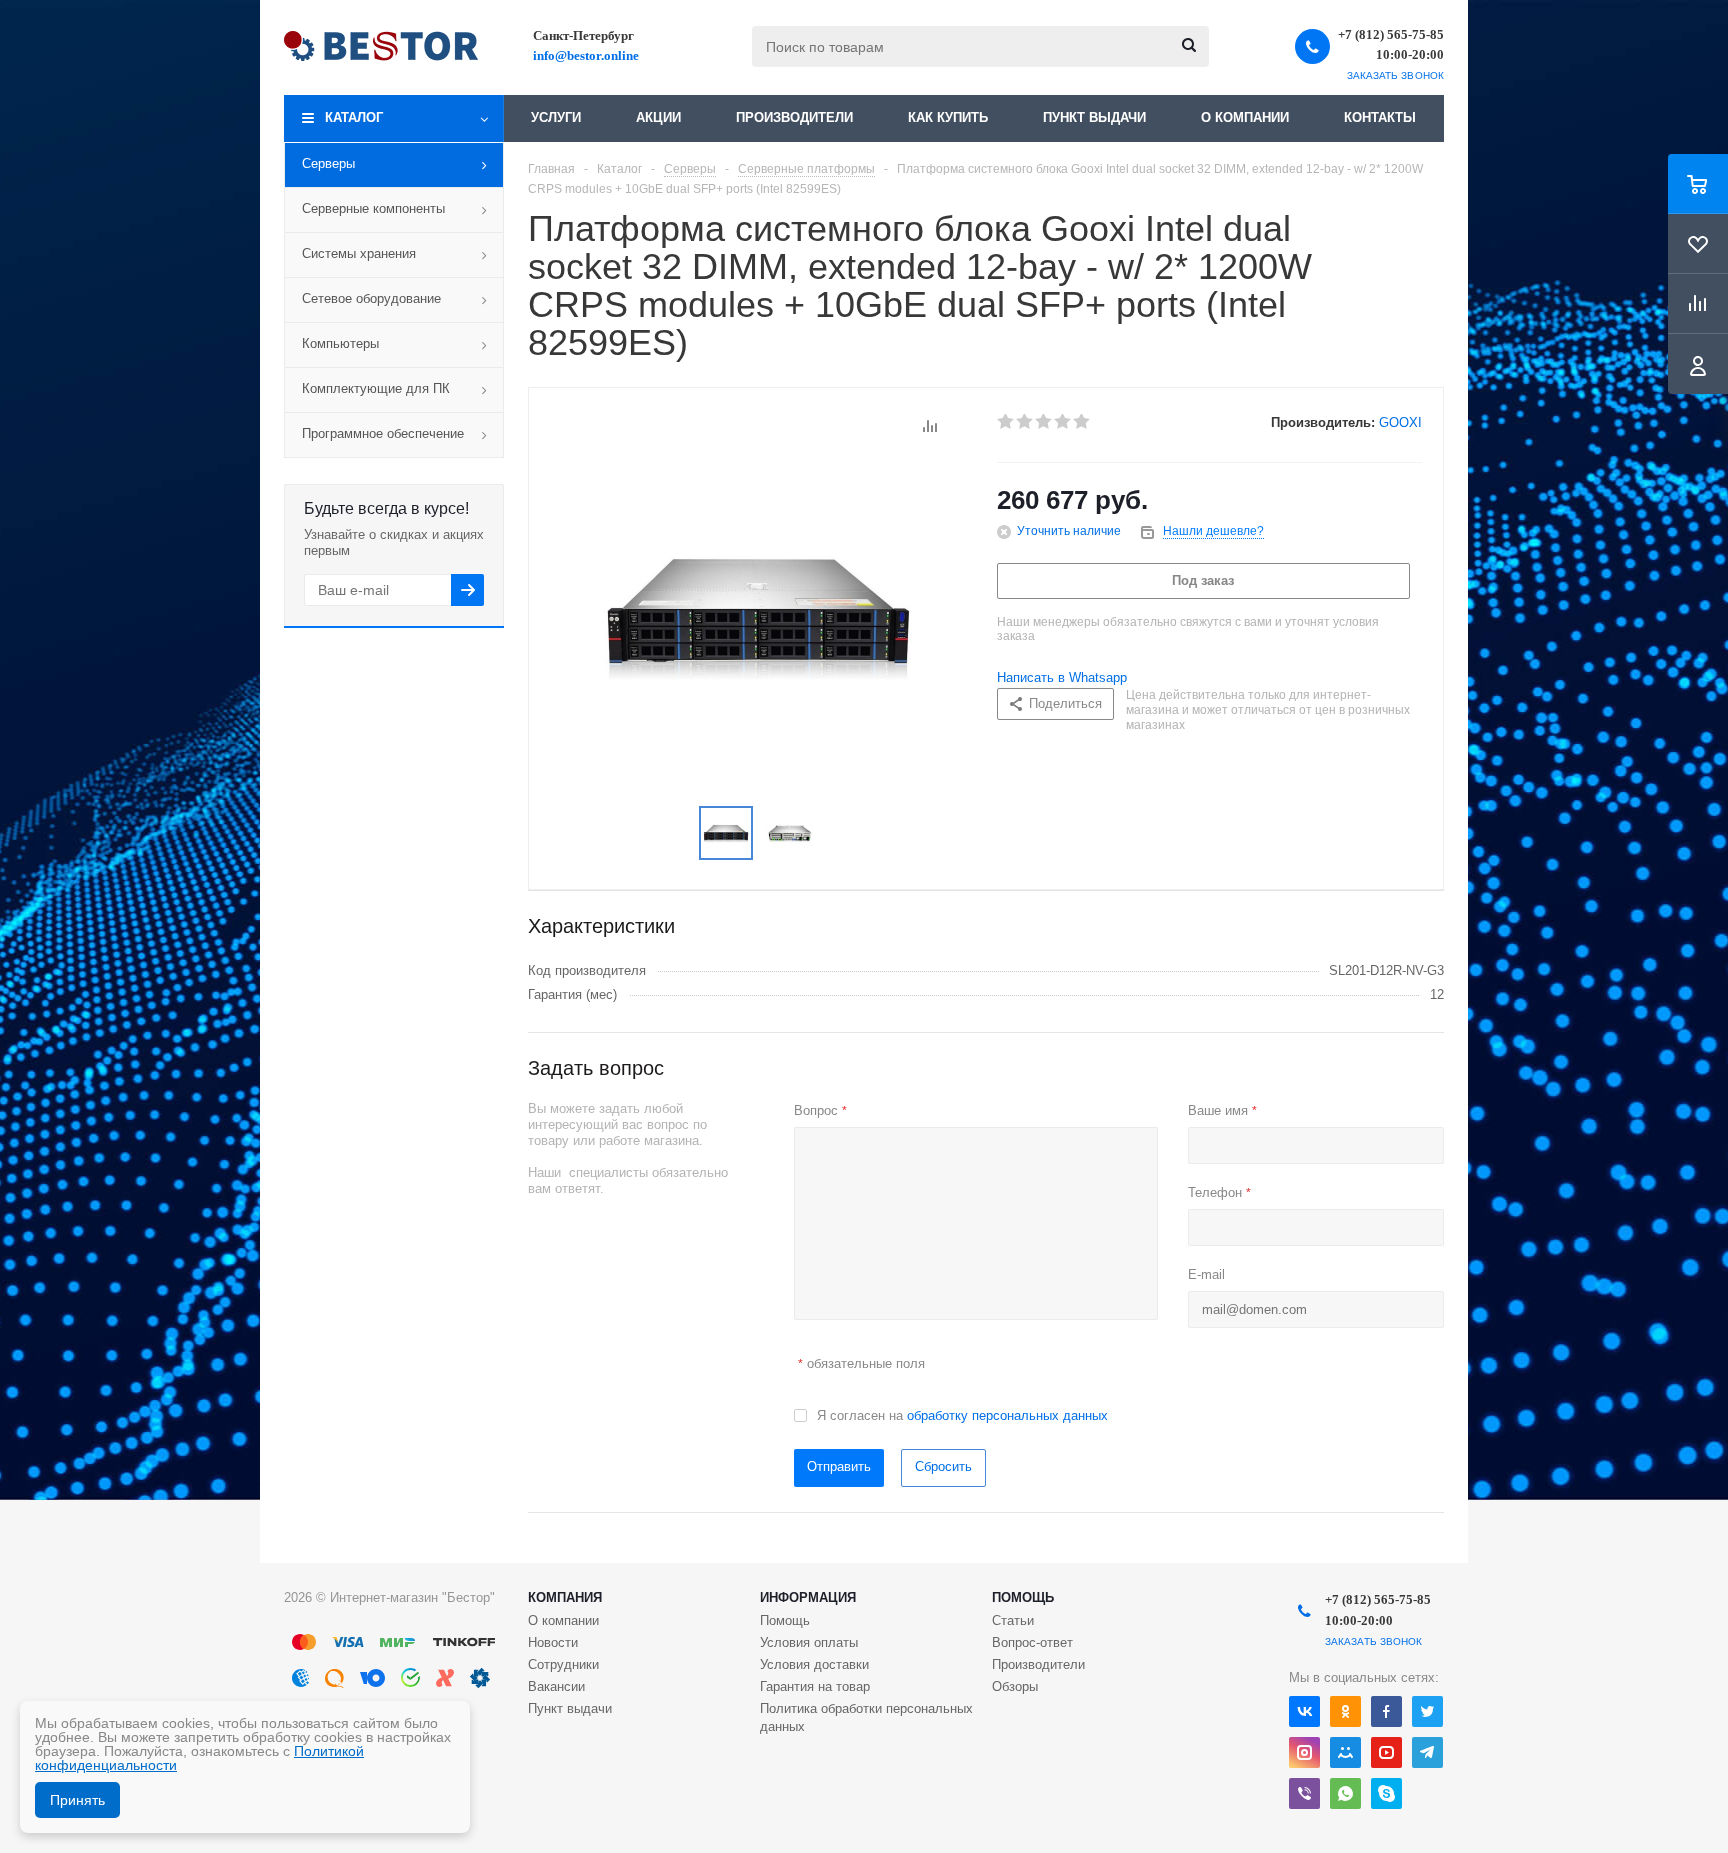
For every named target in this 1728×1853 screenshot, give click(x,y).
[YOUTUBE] (1386, 1752)
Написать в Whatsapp (1062, 677)
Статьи (1013, 1620)
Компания (565, 1597)
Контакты (1380, 117)
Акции (658, 117)
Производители (794, 117)
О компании (1245, 117)
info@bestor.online (586, 55)
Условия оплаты (809, 1642)
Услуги (556, 117)
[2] (1025, 422)
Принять (77, 1800)
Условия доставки (814, 1664)
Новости (553, 1642)
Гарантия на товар (815, 1686)
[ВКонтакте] (1304, 1711)
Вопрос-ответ (1032, 1642)
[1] (1006, 422)
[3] (1044, 422)
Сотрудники (563, 1664)
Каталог (354, 117)
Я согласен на (962, 1415)
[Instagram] (1304, 1752)
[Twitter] (1427, 1711)
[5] (1082, 422)
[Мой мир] (1345, 1752)
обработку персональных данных (1007, 1415)
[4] (1063, 422)
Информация (808, 1597)
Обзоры (1015, 1686)
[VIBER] (1304, 1793)
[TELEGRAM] (1427, 1752)
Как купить (948, 117)
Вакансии (556, 1686)
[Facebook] (1386, 1711)
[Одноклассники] (1345, 1711)
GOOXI (1400, 422)
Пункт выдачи (1094, 117)
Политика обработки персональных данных (866, 1717)
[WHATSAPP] (1345, 1793)
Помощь (1023, 1597)
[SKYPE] (1386, 1793)
